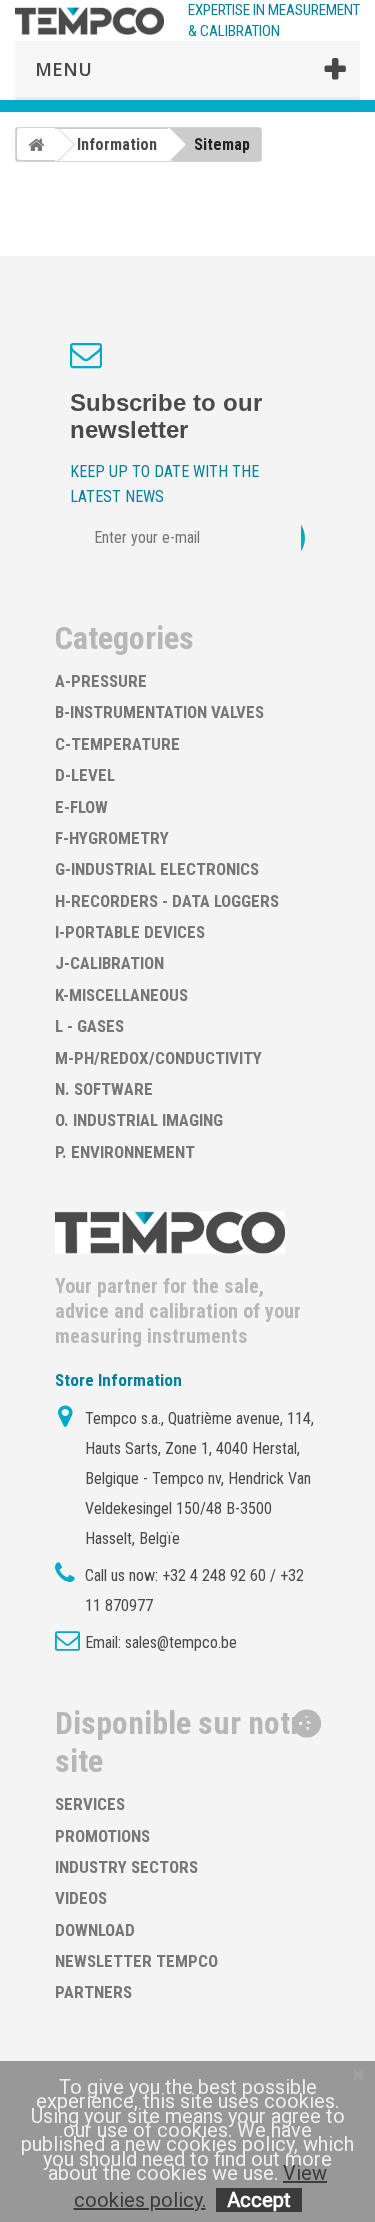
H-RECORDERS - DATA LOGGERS (167, 901)
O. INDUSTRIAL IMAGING (139, 1120)
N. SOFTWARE (104, 1089)
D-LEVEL (85, 775)
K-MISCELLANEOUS (121, 995)
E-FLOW (81, 807)
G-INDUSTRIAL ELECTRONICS (157, 869)
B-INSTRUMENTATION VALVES (159, 712)
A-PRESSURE (101, 681)
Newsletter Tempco (136, 1961)
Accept (259, 2200)
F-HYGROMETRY (112, 838)
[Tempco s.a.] (89, 21)
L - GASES (89, 1026)
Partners (93, 1992)
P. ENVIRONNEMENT (125, 1152)
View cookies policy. (201, 2186)
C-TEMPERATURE (117, 744)
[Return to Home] (36, 144)
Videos (81, 1898)
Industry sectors (126, 1867)
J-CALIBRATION (109, 963)
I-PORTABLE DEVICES (130, 932)
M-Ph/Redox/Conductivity (158, 1058)
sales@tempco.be (181, 1642)
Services (90, 1804)
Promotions (102, 1836)
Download (95, 1930)
